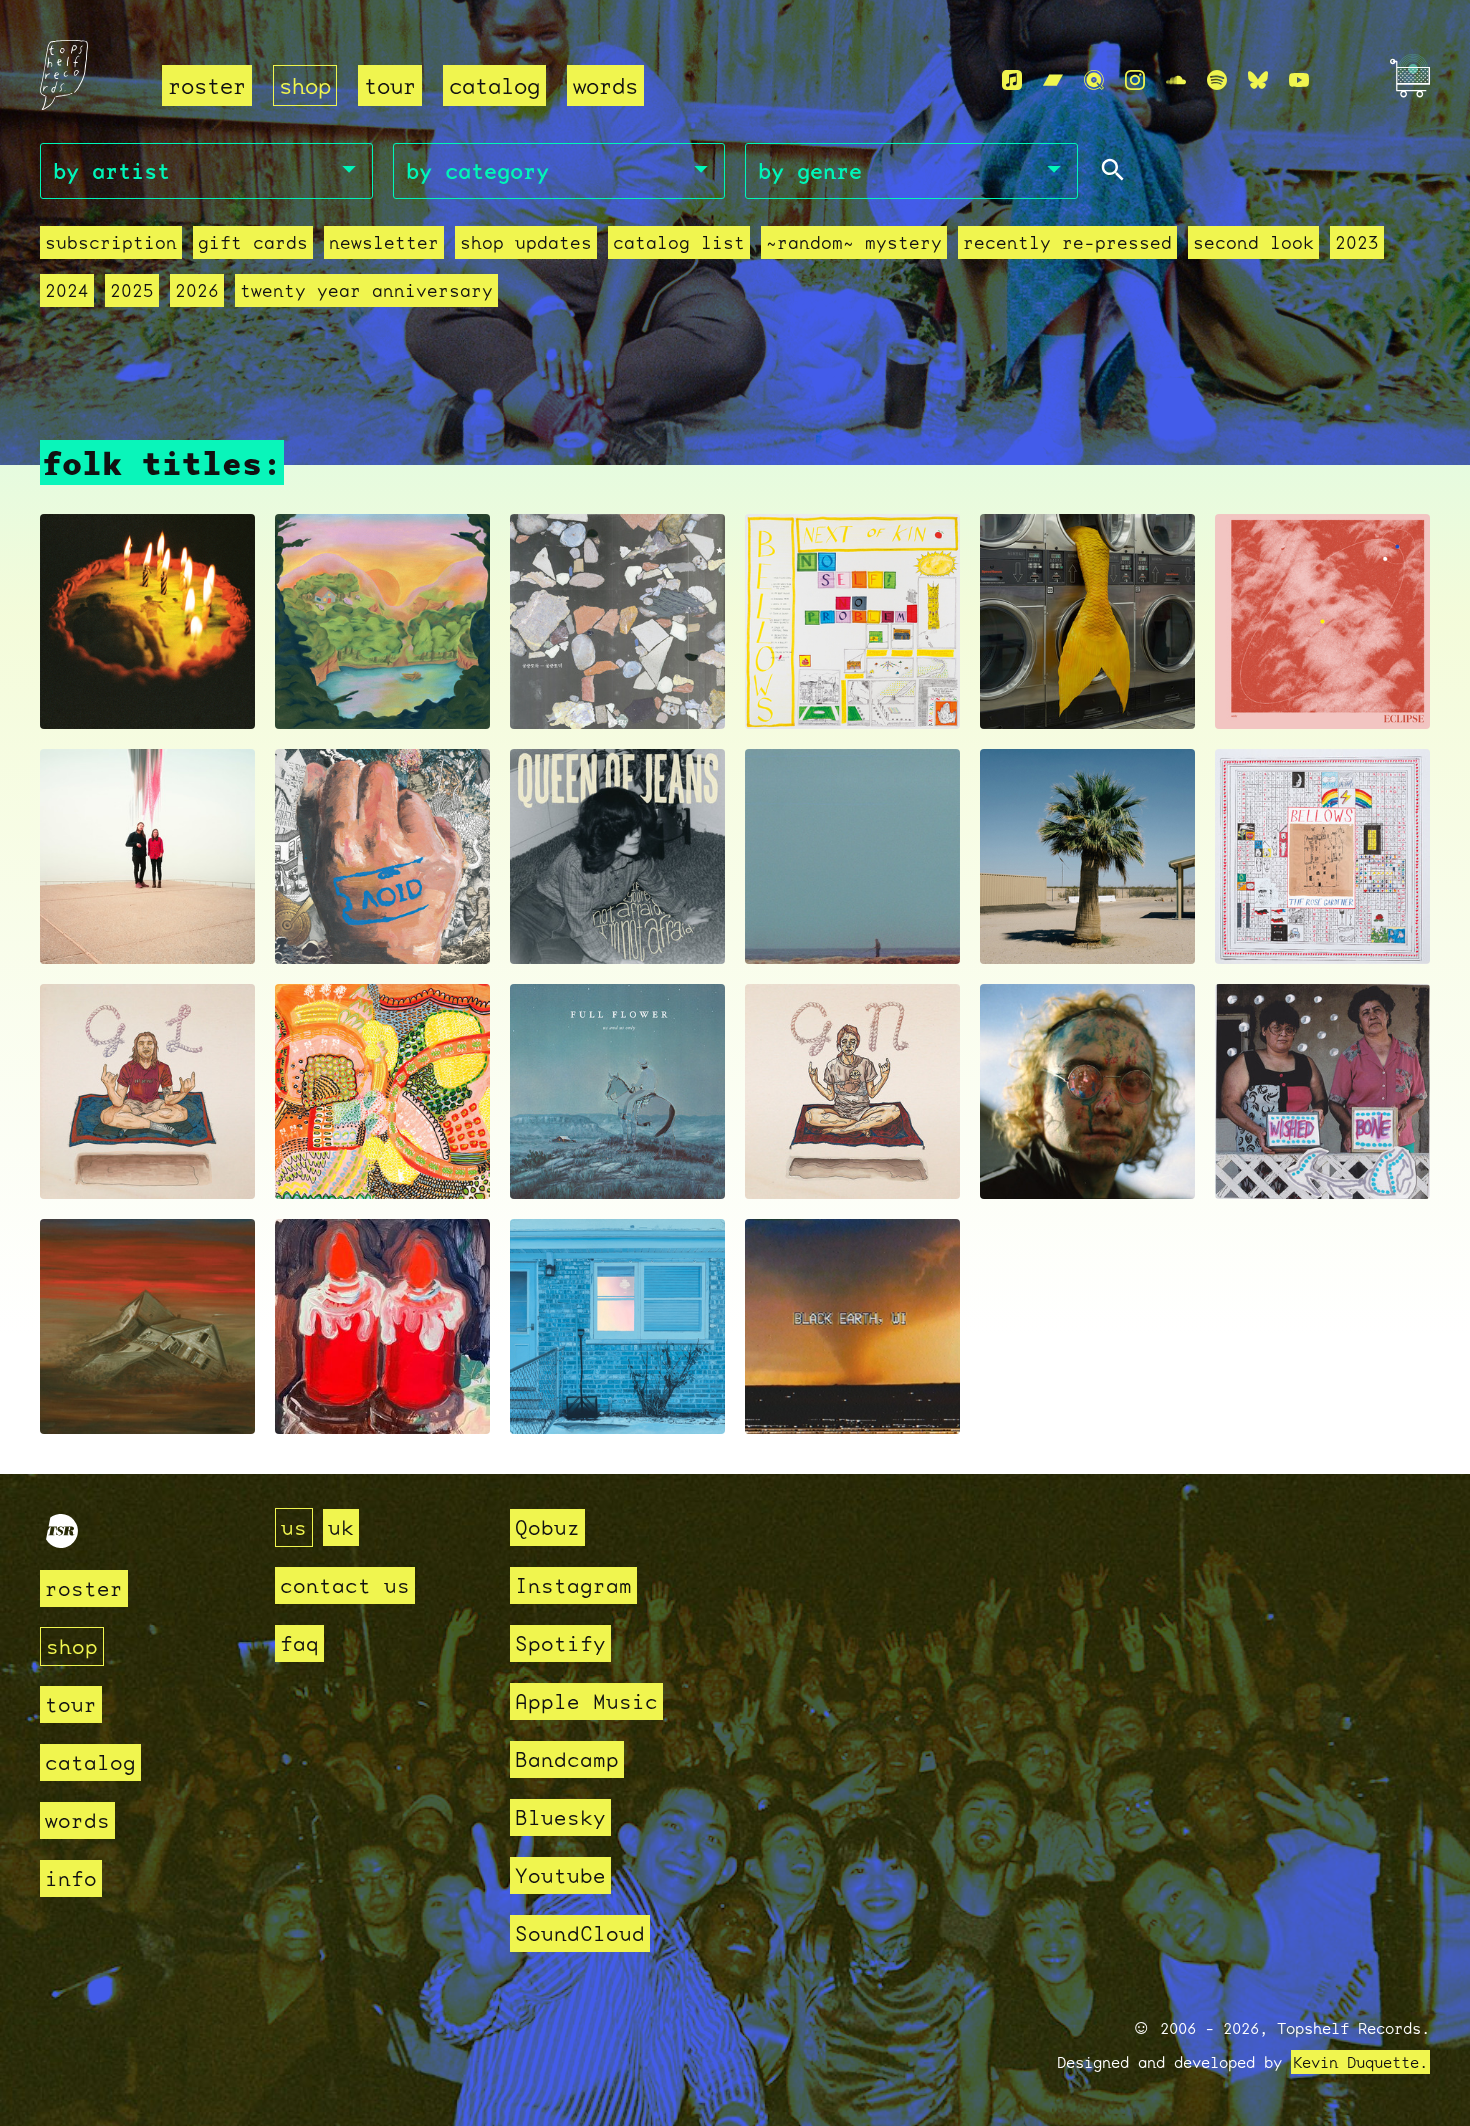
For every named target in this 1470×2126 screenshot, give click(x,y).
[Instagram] (1135, 81)
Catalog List (679, 242)
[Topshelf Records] (62, 1540)
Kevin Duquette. (1360, 2062)
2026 (197, 290)
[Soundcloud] (1176, 81)
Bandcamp (567, 1759)
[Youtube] (1299, 81)
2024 (67, 290)
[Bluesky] (1258, 81)
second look (1253, 242)
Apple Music (586, 1701)
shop (305, 85)
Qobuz (547, 1527)
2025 (132, 290)
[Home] (89, 81)
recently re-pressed (1067, 242)
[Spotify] (1217, 81)
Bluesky (560, 1817)
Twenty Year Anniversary (366, 290)
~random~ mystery (854, 242)
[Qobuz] (1094, 81)
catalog (494, 85)
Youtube (560, 1875)
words (605, 85)
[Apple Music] (1012, 81)
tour (390, 85)
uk (341, 1527)
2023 (1357, 242)
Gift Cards (253, 242)
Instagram (573, 1585)
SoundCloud (580, 1933)
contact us (345, 1585)
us (294, 1527)
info (71, 1878)
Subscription (111, 242)
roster (207, 85)
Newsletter (384, 242)
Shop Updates (526, 242)
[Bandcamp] (1053, 81)
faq (299, 1643)
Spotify (560, 1643)
